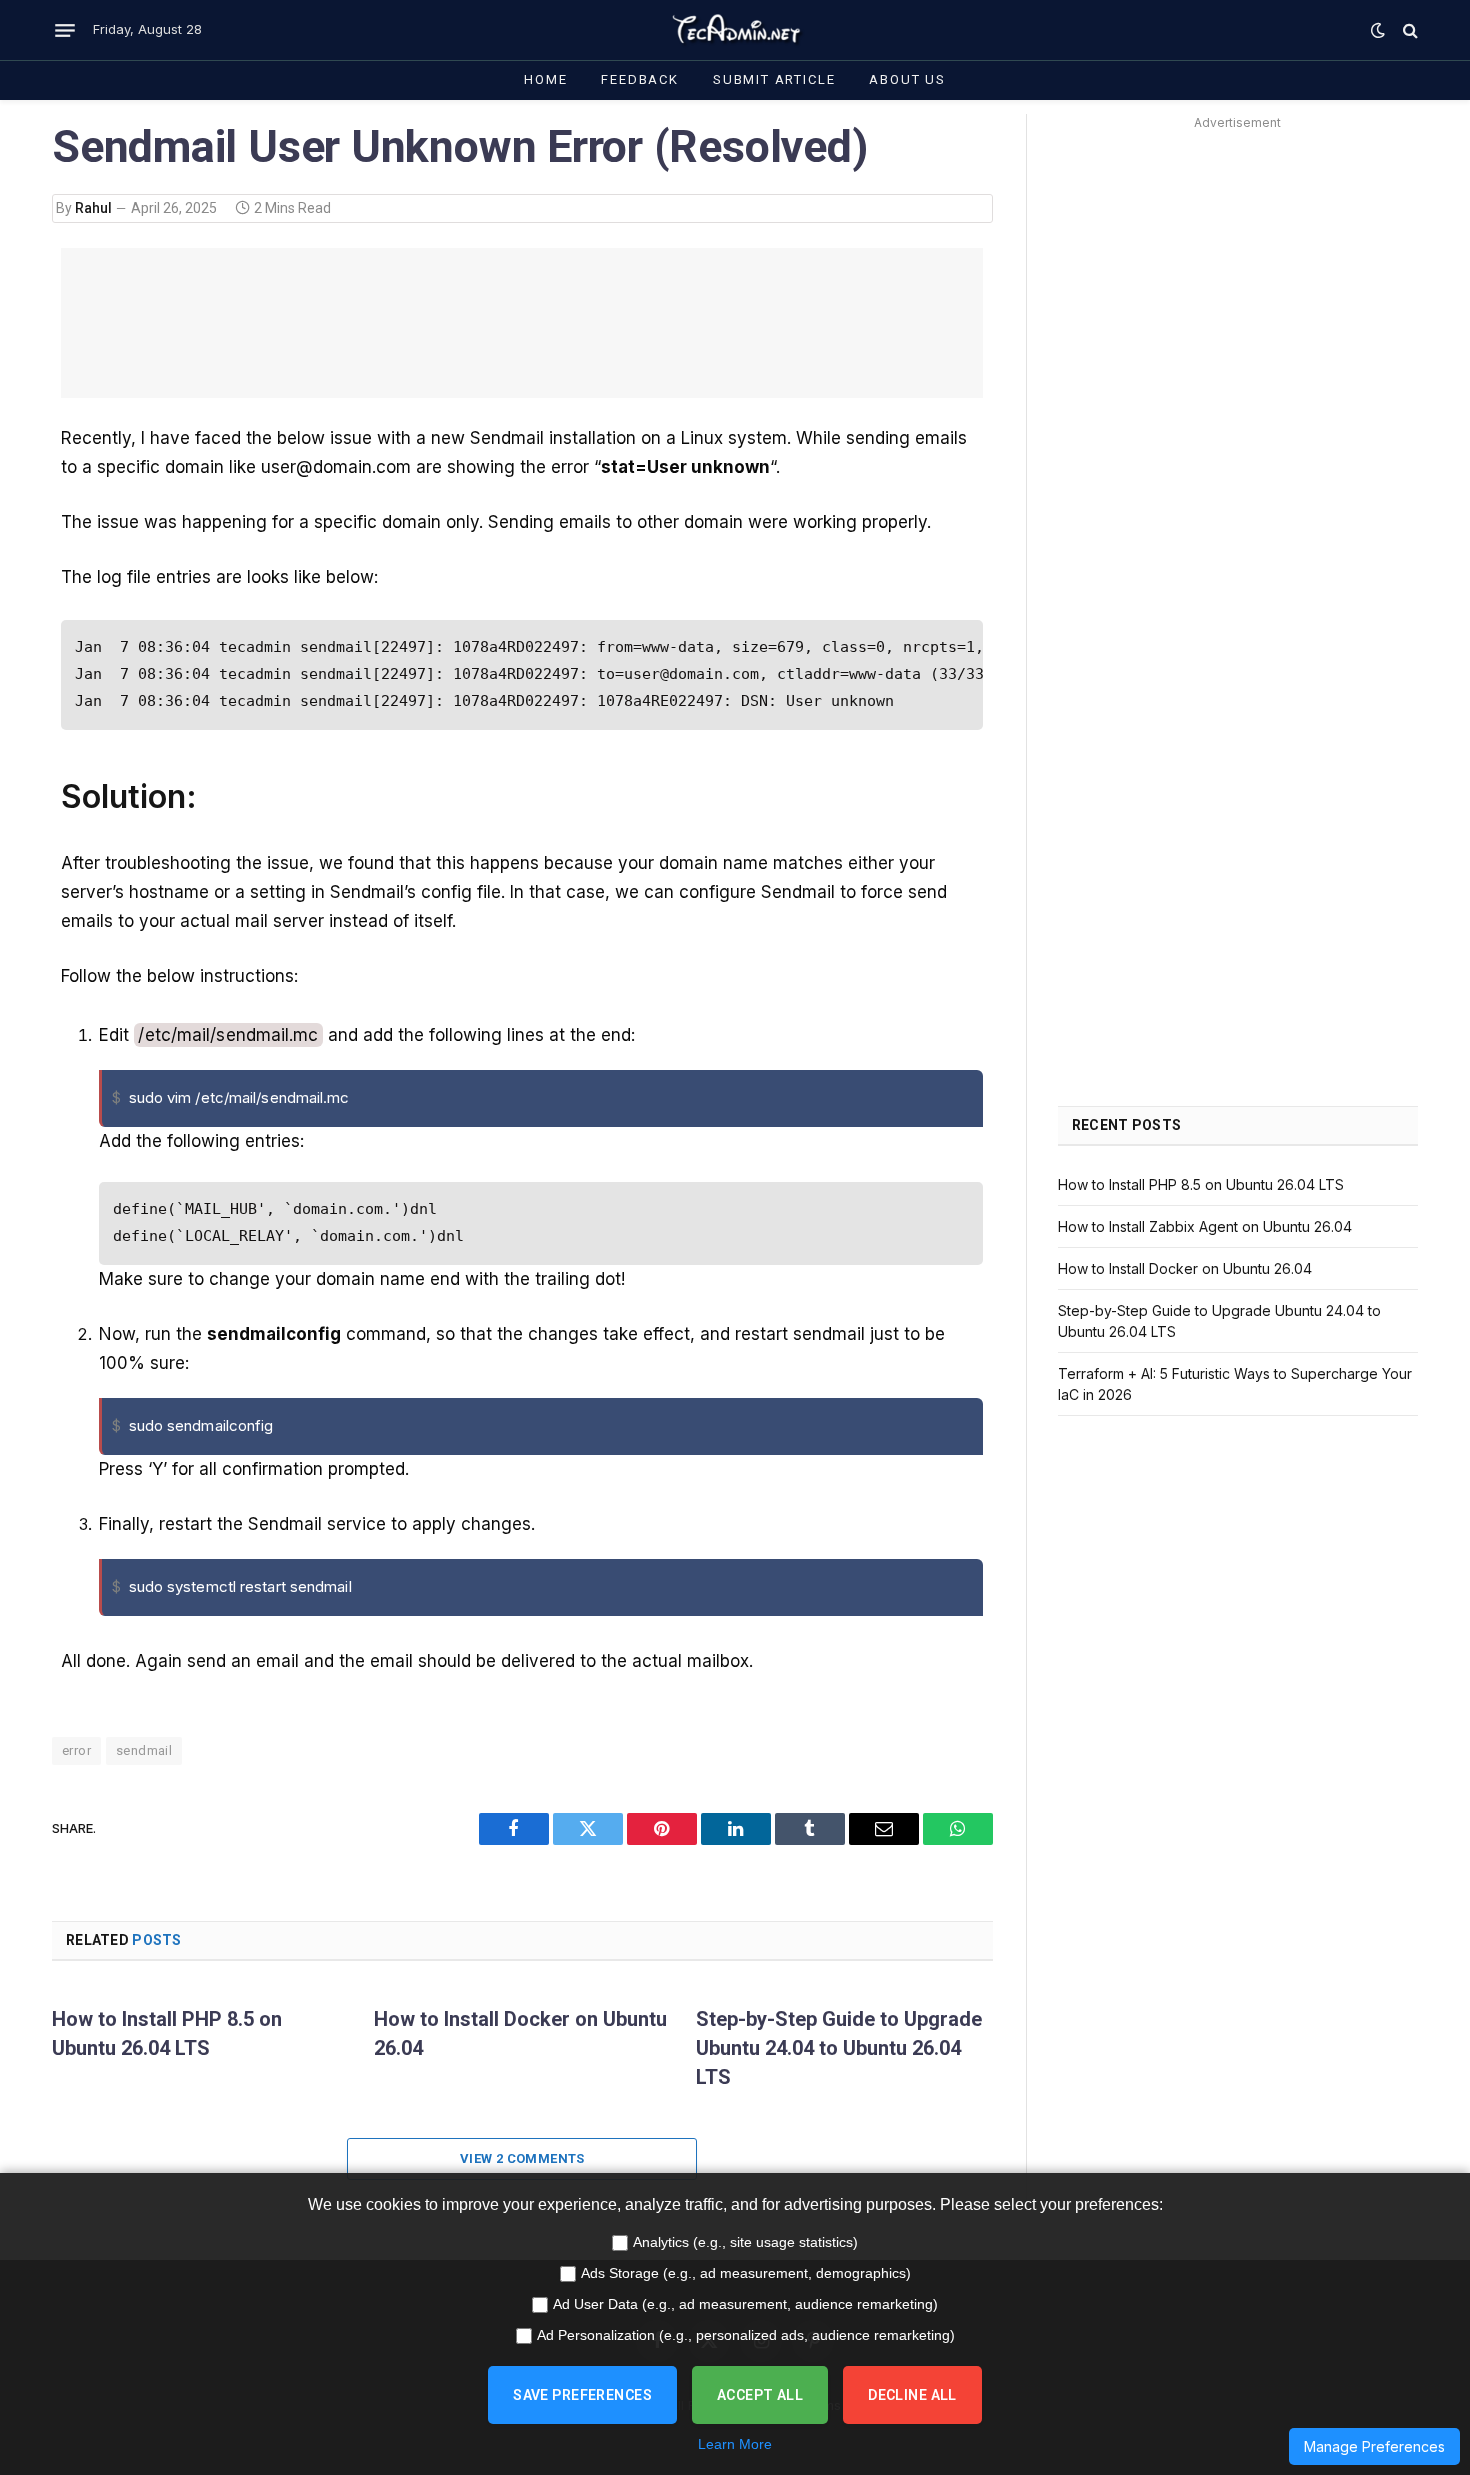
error (76, 1750)
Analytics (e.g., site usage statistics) (745, 2242)
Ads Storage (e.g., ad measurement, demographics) (746, 2273)
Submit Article (774, 79)
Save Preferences (582, 2395)
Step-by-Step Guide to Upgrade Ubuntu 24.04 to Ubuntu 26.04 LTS (839, 2048)
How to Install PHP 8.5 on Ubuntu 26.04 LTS (167, 2033)
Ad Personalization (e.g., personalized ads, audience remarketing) (746, 2335)
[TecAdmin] (735, 30)
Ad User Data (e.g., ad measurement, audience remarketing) (745, 2304)
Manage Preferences (1374, 2446)
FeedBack (640, 79)
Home (545, 79)
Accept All (760, 2395)
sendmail (144, 1750)
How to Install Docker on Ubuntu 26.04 (520, 2033)
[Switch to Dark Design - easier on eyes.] (1378, 30)
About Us (907, 79)
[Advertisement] (522, 323)
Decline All (912, 2395)
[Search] (1408, 30)
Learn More (735, 2444)
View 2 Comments (522, 2158)
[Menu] (65, 30)
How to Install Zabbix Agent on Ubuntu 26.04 (1205, 1226)
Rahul (93, 208)
